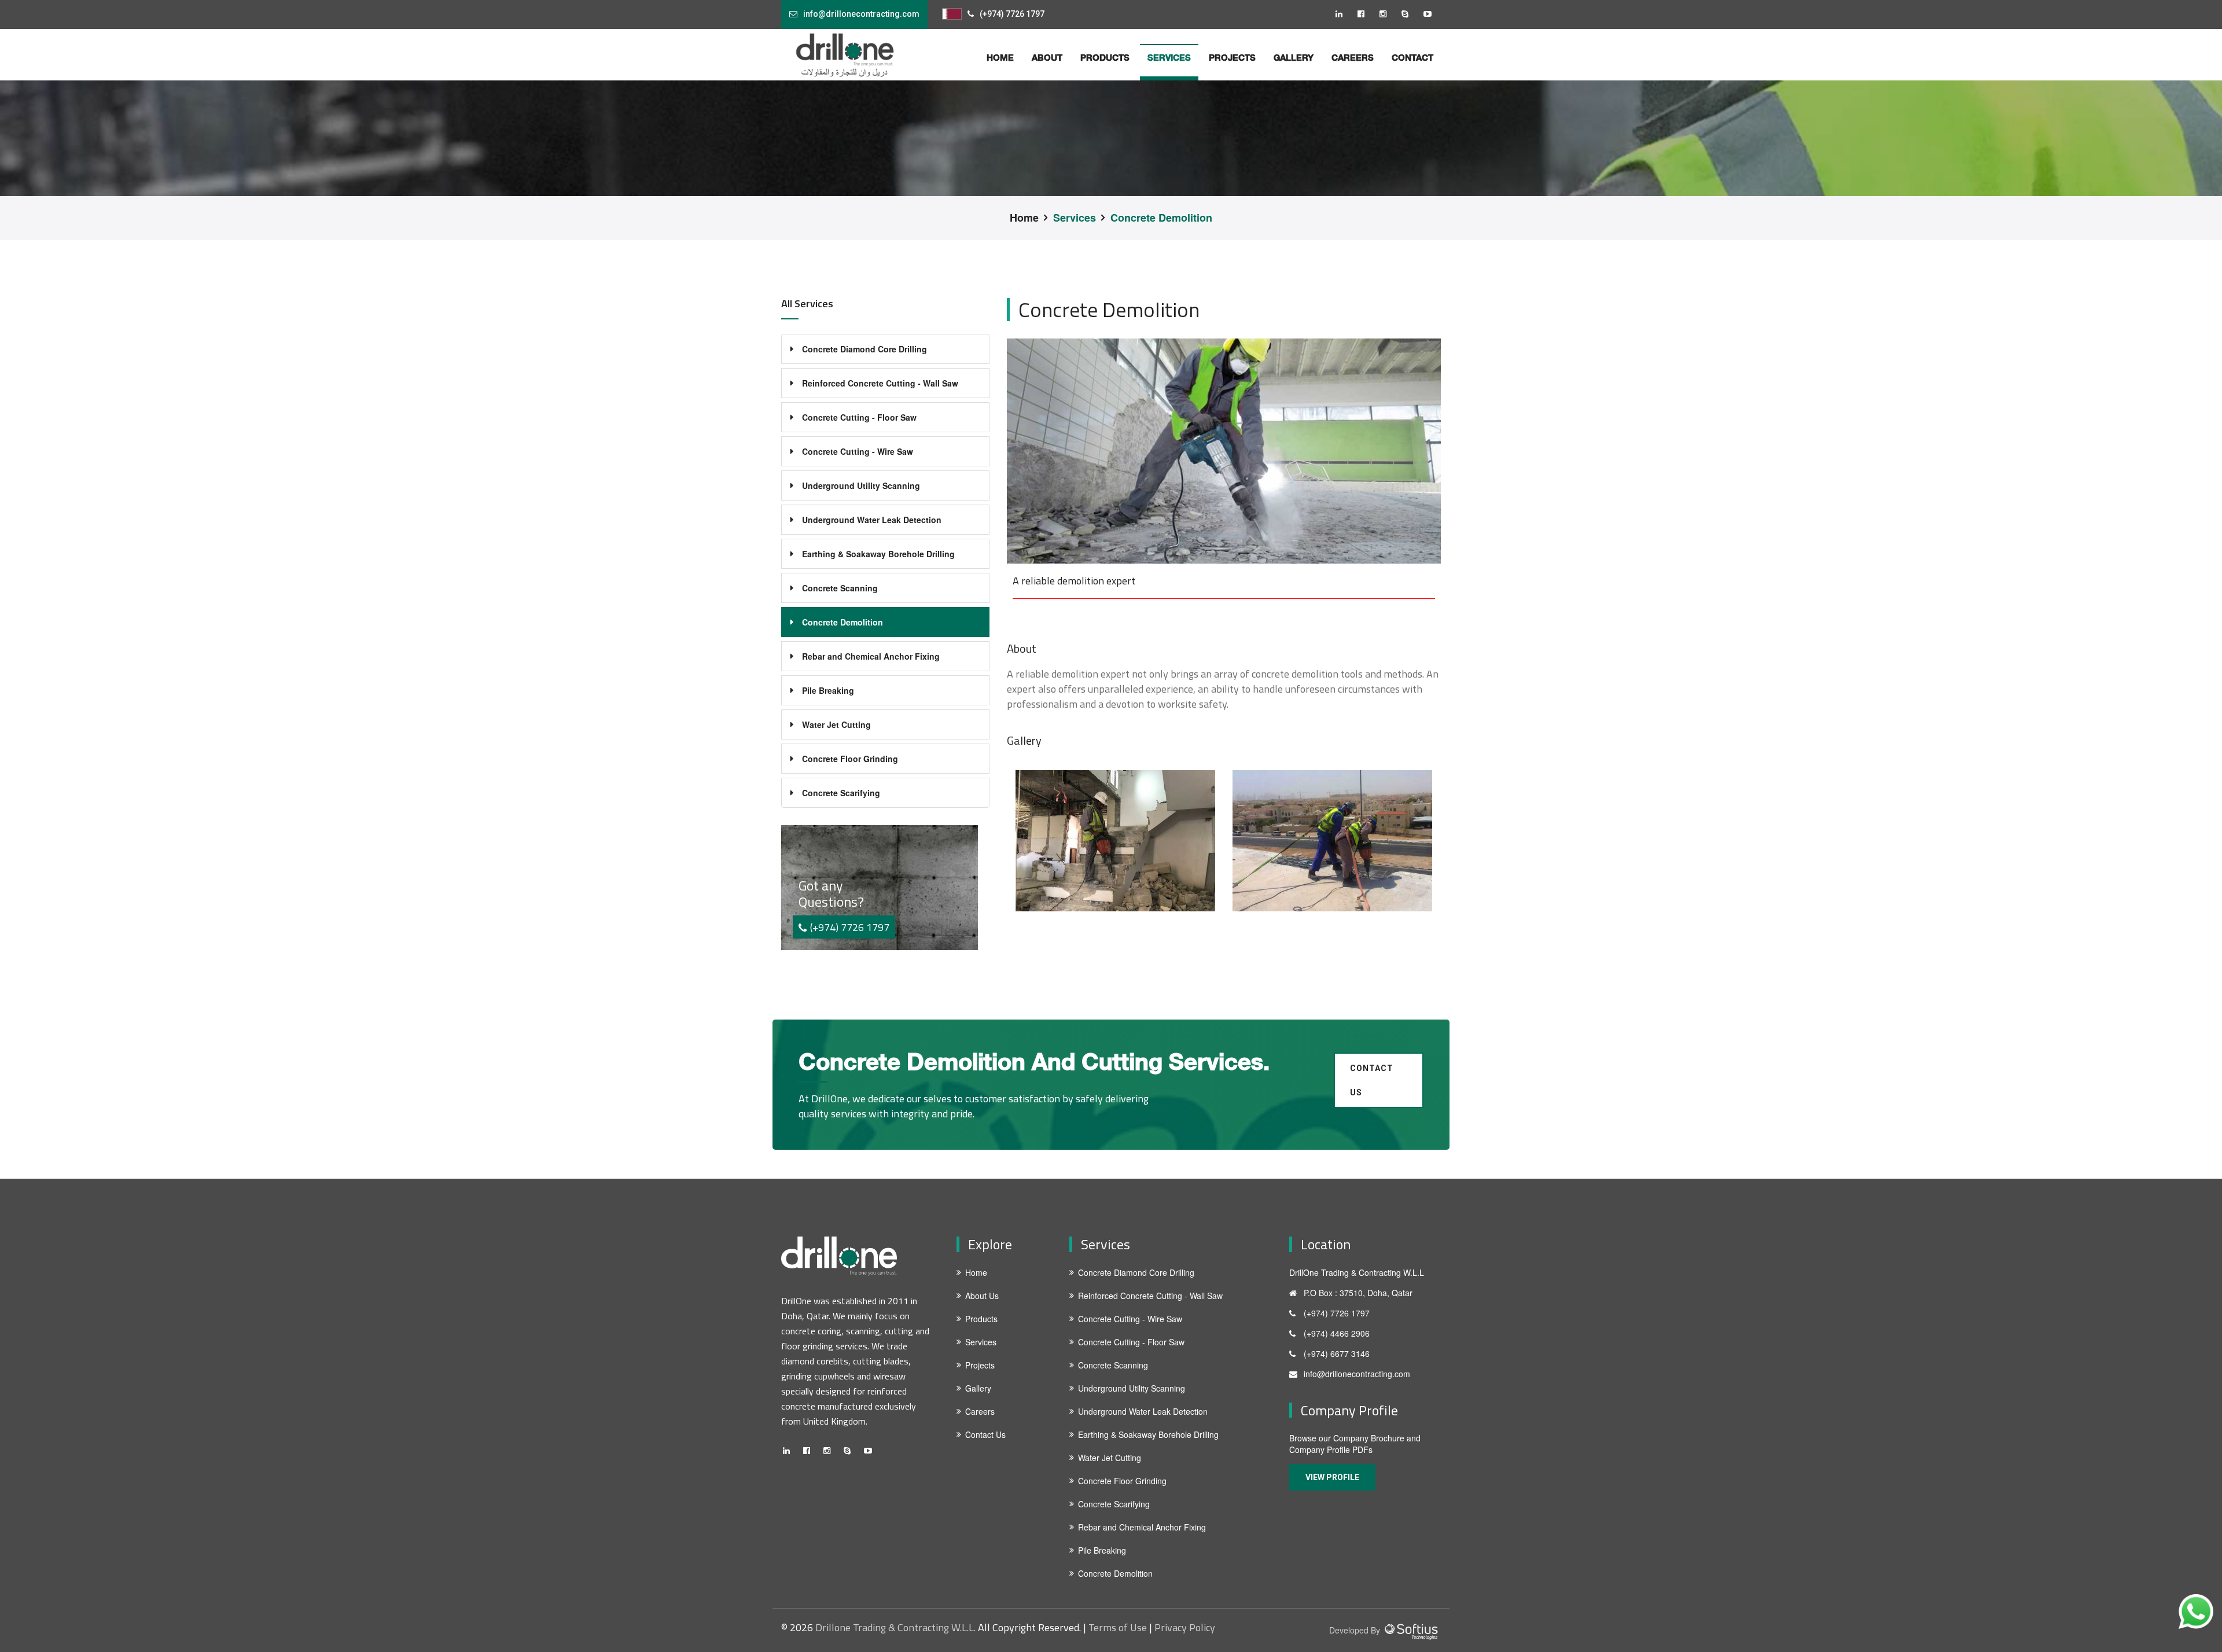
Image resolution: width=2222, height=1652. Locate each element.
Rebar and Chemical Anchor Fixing (871, 656)
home (1000, 57)
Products (1105, 57)
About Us (982, 1296)
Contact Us (985, 1434)
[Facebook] (1366, 13)
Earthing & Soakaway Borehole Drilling (878, 554)
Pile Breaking (828, 690)
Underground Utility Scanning (861, 485)
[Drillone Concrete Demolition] (1115, 841)
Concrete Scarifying (841, 793)
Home (1024, 218)
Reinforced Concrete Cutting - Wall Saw (880, 383)
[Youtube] (1432, 13)
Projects (1232, 57)
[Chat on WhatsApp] (2196, 1611)
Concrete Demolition (1161, 218)
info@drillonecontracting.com (861, 14)
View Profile (1332, 1477)
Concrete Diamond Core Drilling (864, 349)
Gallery (1294, 57)
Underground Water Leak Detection (872, 520)
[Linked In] (1344, 13)
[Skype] (1410, 13)
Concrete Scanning (840, 588)
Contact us (1372, 1080)
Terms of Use (1118, 1628)
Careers (1353, 57)
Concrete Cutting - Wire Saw (858, 451)
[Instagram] (1388, 13)
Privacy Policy (1185, 1628)
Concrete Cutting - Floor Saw (859, 417)
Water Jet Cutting (836, 724)
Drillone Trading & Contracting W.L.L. (895, 1628)
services (1169, 57)
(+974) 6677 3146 (1337, 1353)
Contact (1412, 57)
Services (1075, 218)
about (1047, 57)
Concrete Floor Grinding (850, 759)
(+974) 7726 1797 (1012, 14)
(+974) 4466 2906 (1337, 1333)
